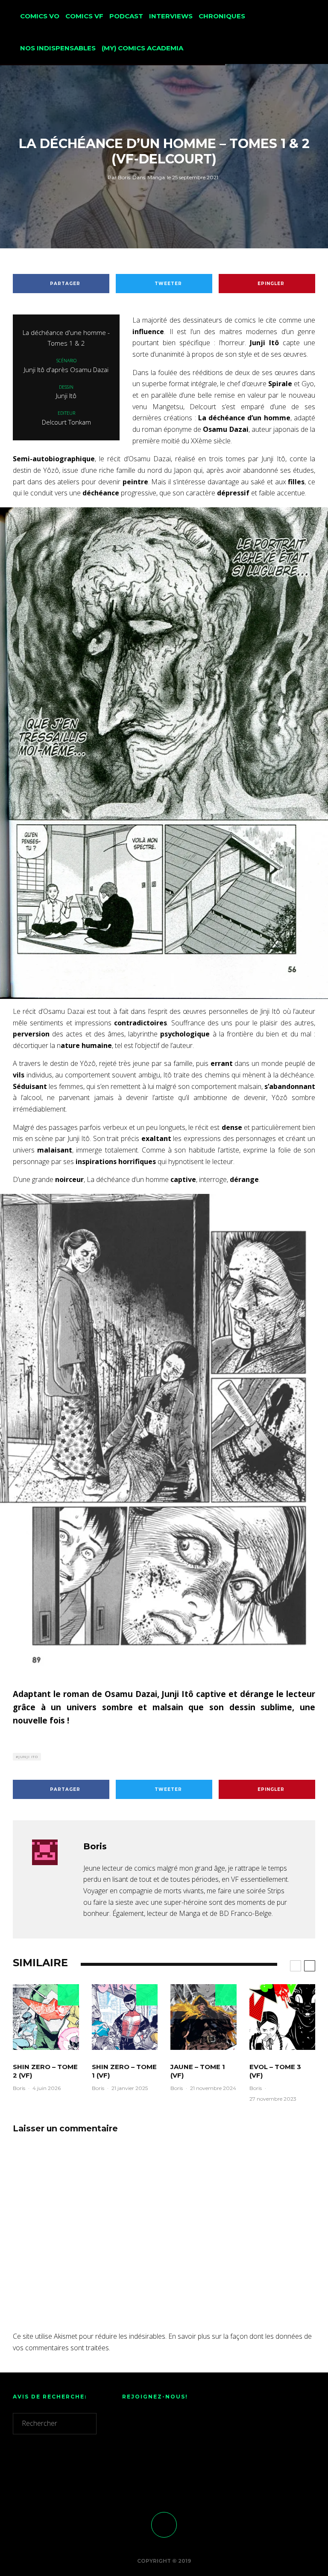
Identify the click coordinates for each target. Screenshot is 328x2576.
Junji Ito (28, 1757)
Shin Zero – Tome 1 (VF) (124, 2071)
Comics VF (84, 16)
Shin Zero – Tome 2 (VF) (45, 2071)
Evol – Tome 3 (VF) (275, 2071)
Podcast (126, 16)
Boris (119, 177)
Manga (156, 177)
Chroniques (222, 16)
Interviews (171, 16)
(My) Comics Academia (142, 48)
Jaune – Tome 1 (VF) (198, 2071)
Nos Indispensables (58, 48)
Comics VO (40, 16)
